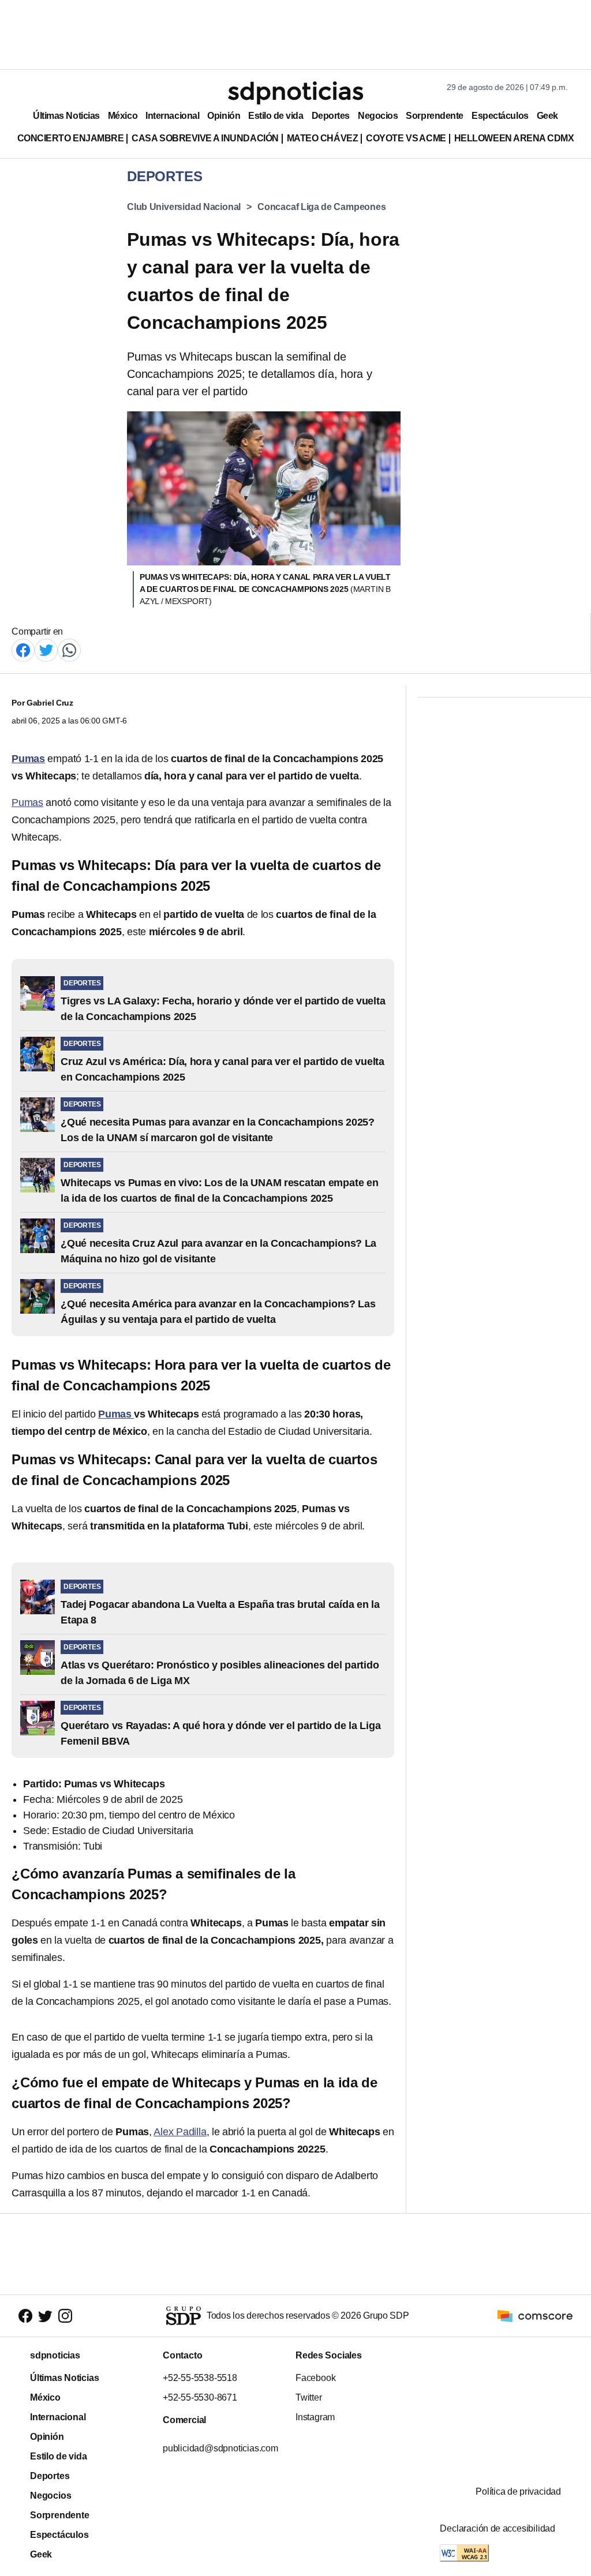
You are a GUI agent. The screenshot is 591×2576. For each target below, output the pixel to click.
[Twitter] (46, 649)
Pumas (27, 803)
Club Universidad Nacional (184, 207)
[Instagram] (65, 2316)
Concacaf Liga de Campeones (322, 207)
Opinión (224, 116)
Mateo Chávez (322, 138)
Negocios (378, 116)
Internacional (172, 116)
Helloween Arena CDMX (514, 138)
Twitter (309, 2397)
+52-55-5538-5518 (200, 2378)
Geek (547, 116)
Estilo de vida (276, 116)
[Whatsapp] (69, 649)
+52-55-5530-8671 (200, 2397)
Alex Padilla (180, 2132)
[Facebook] (23, 649)
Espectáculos (500, 116)
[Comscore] (535, 2315)
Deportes (331, 116)
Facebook (315, 2378)
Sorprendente (435, 116)
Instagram (315, 2417)
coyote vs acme (406, 138)
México (123, 116)
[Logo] (295, 93)
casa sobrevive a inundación (205, 138)
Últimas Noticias (66, 116)
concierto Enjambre (71, 138)
